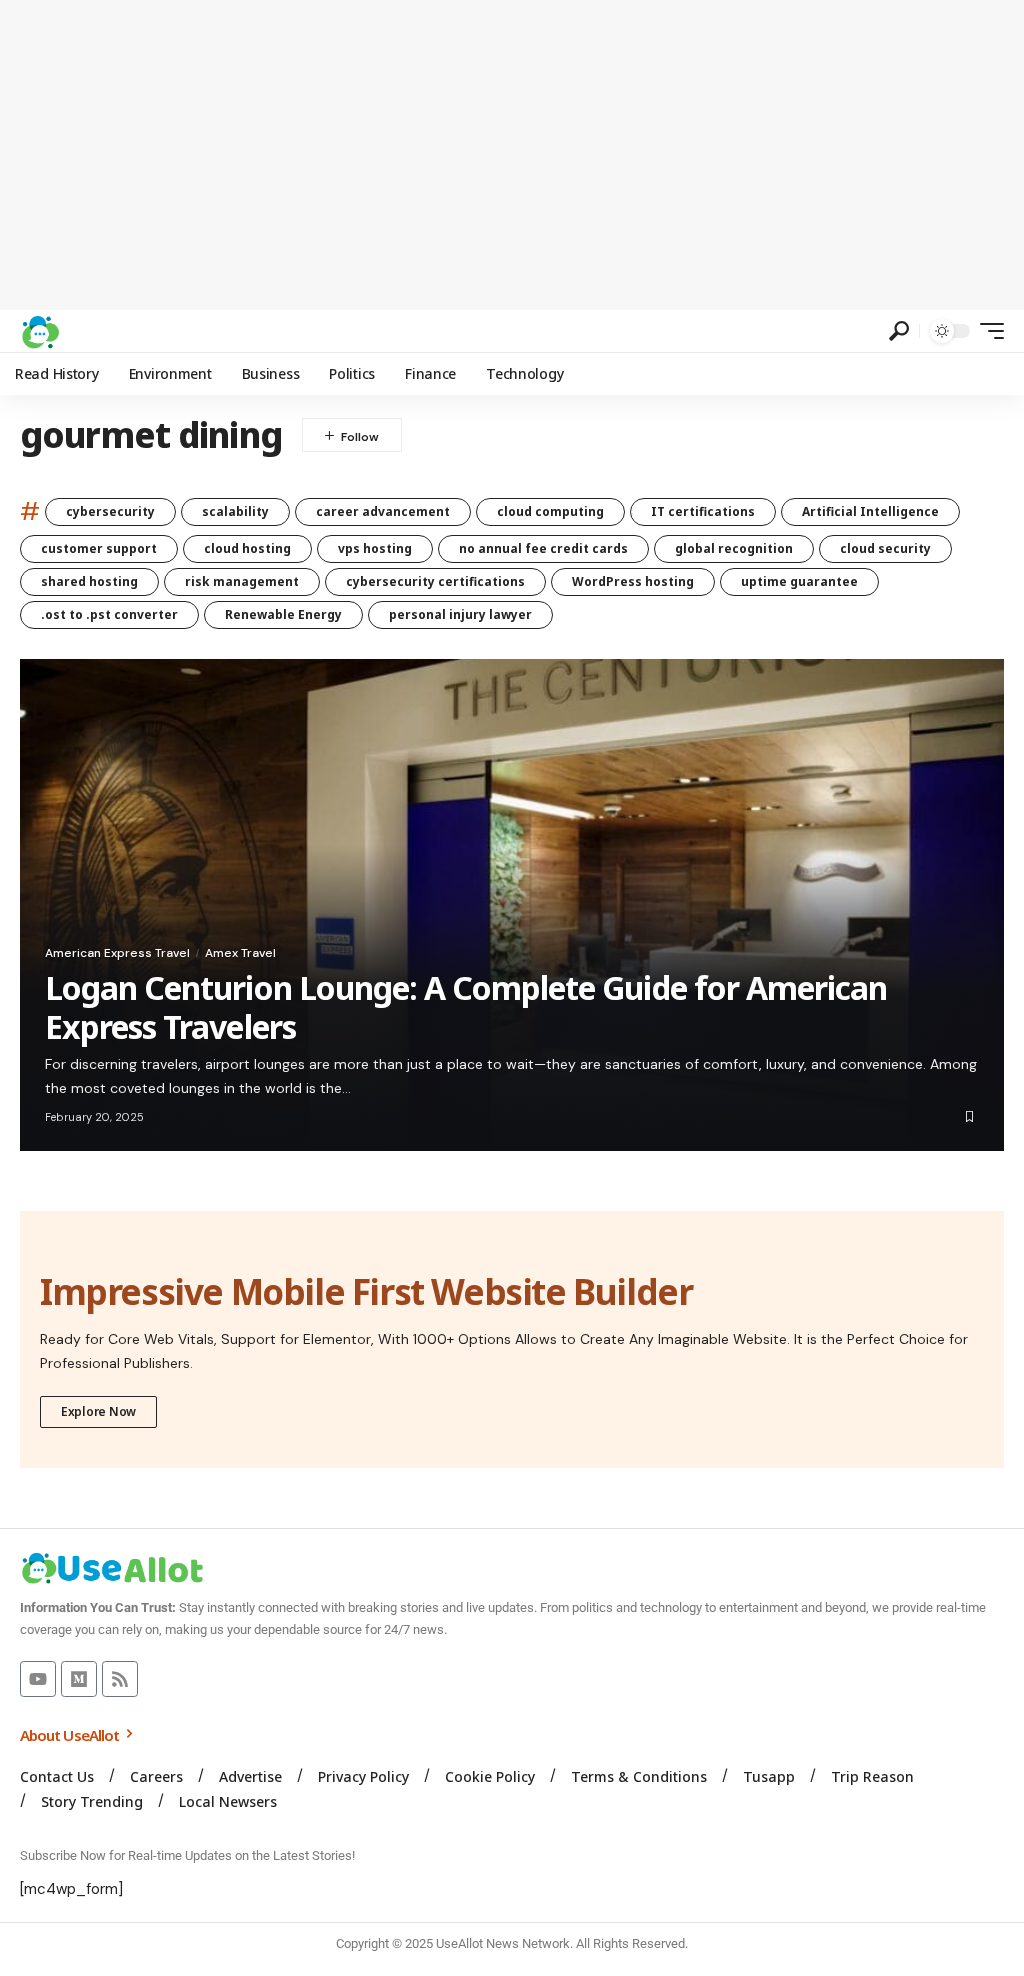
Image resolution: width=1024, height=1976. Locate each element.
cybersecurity (110, 511)
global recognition (734, 548)
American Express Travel (117, 953)
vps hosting (375, 548)
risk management (242, 581)
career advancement (383, 511)
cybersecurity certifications (435, 581)
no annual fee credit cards (543, 548)
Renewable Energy (283, 614)
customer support (99, 548)
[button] (899, 331)
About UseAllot (71, 1735)
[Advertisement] (512, 155)
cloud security (885, 548)
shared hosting (89, 581)
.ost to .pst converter (109, 614)
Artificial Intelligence (870, 511)
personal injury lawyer (460, 614)
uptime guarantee (799, 581)
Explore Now (98, 1411)
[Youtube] (38, 1679)
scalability (235, 511)
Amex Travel (240, 953)
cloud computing (550, 511)
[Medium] (79, 1679)
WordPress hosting (633, 581)
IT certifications (703, 511)
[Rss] (120, 1679)
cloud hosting (247, 548)
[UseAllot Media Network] (40, 331)
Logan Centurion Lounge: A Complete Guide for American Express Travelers (466, 1006)
